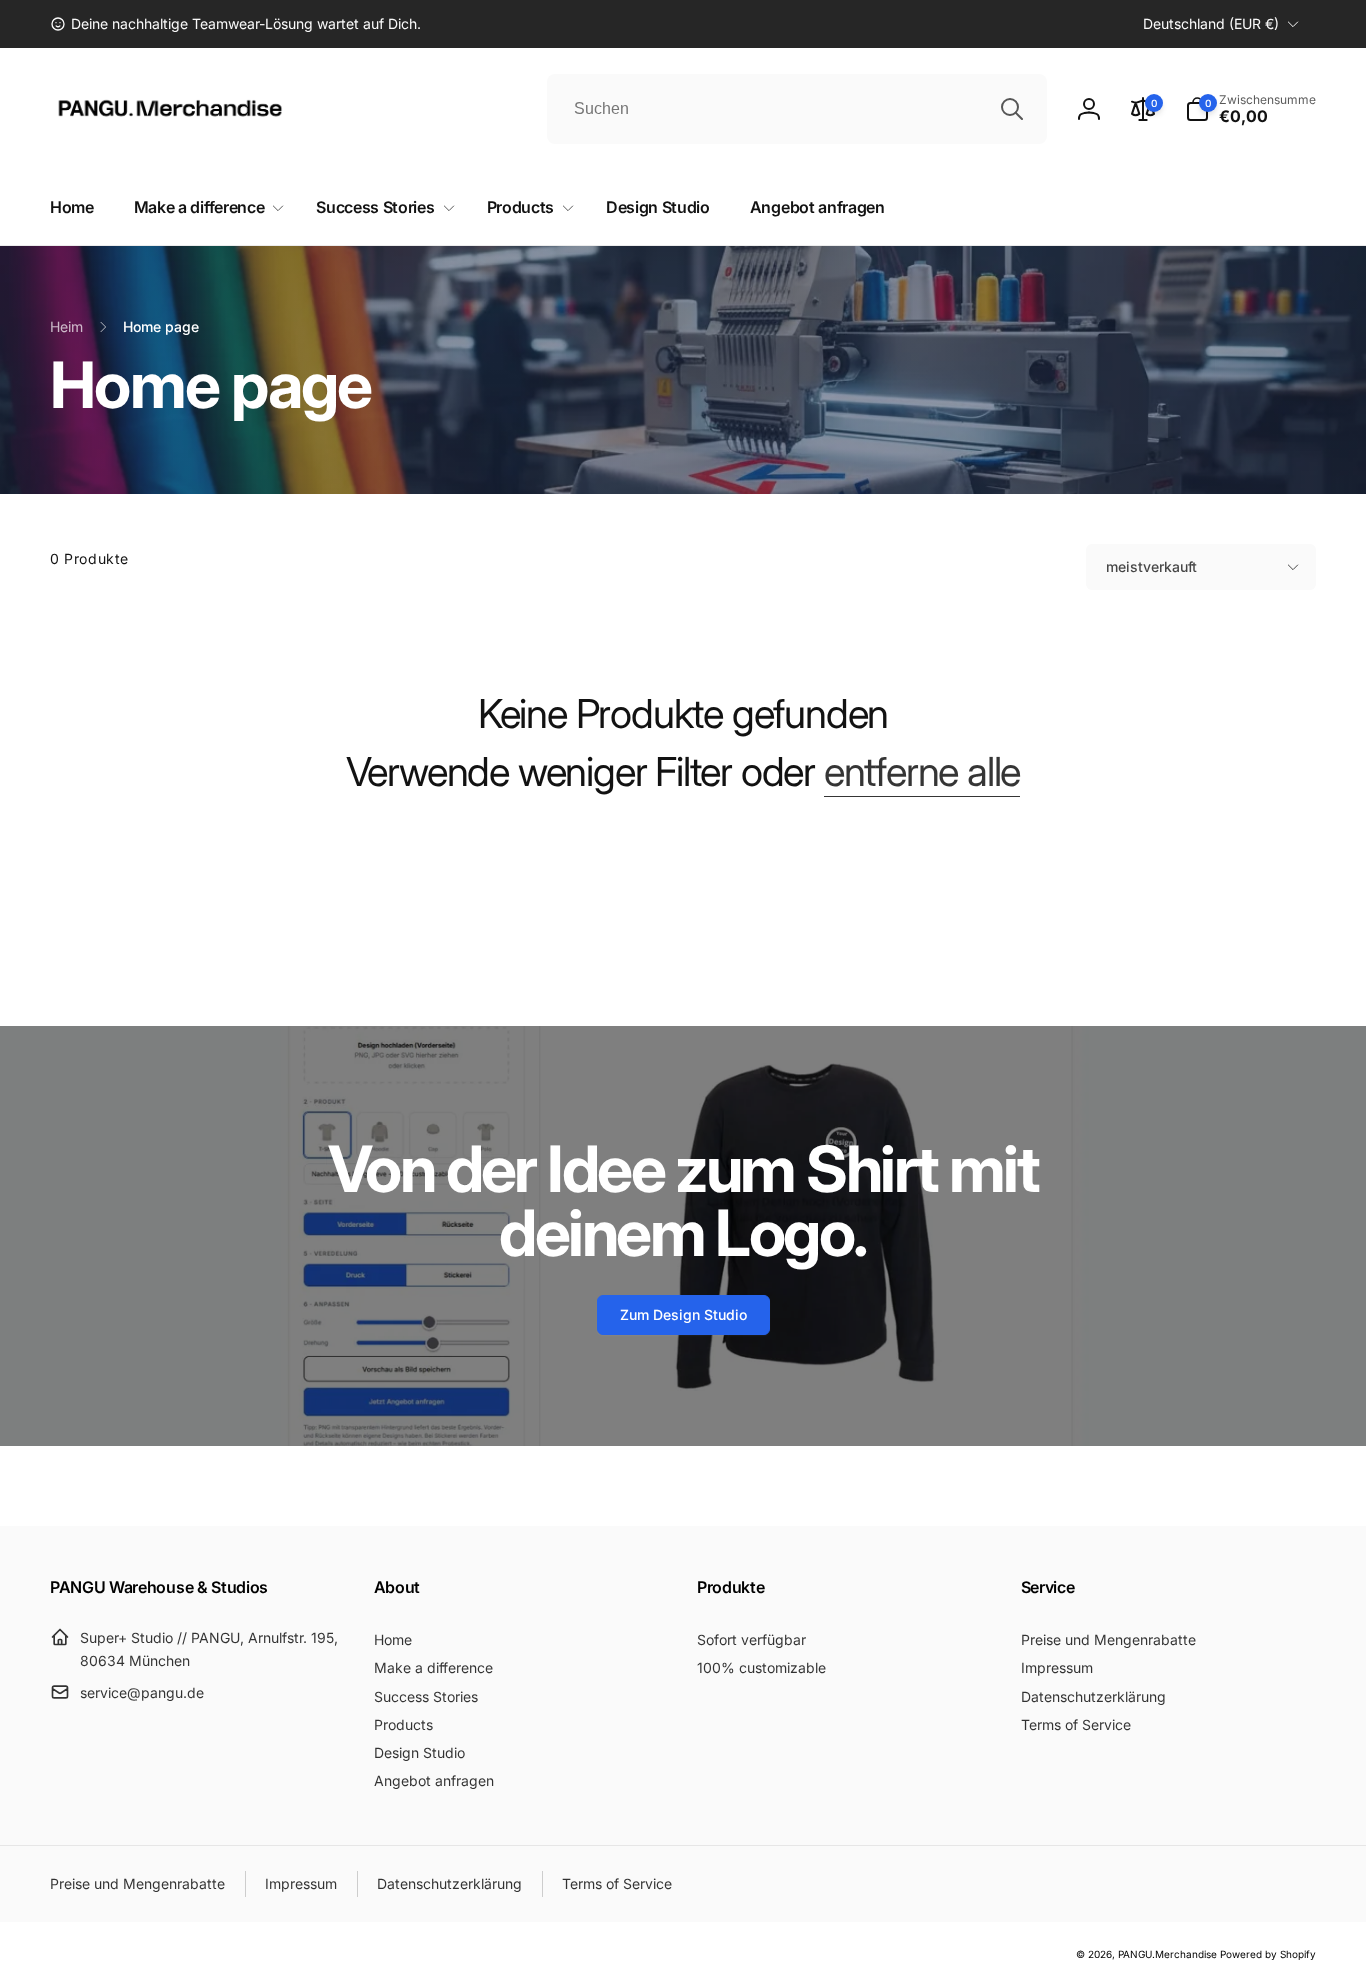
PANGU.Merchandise (1167, 1954)
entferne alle (922, 772)
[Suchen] (1012, 109)
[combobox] (797, 109)
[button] (1250, 109)
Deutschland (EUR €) (1211, 23)
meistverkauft (1151, 566)
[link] (235, 24)
